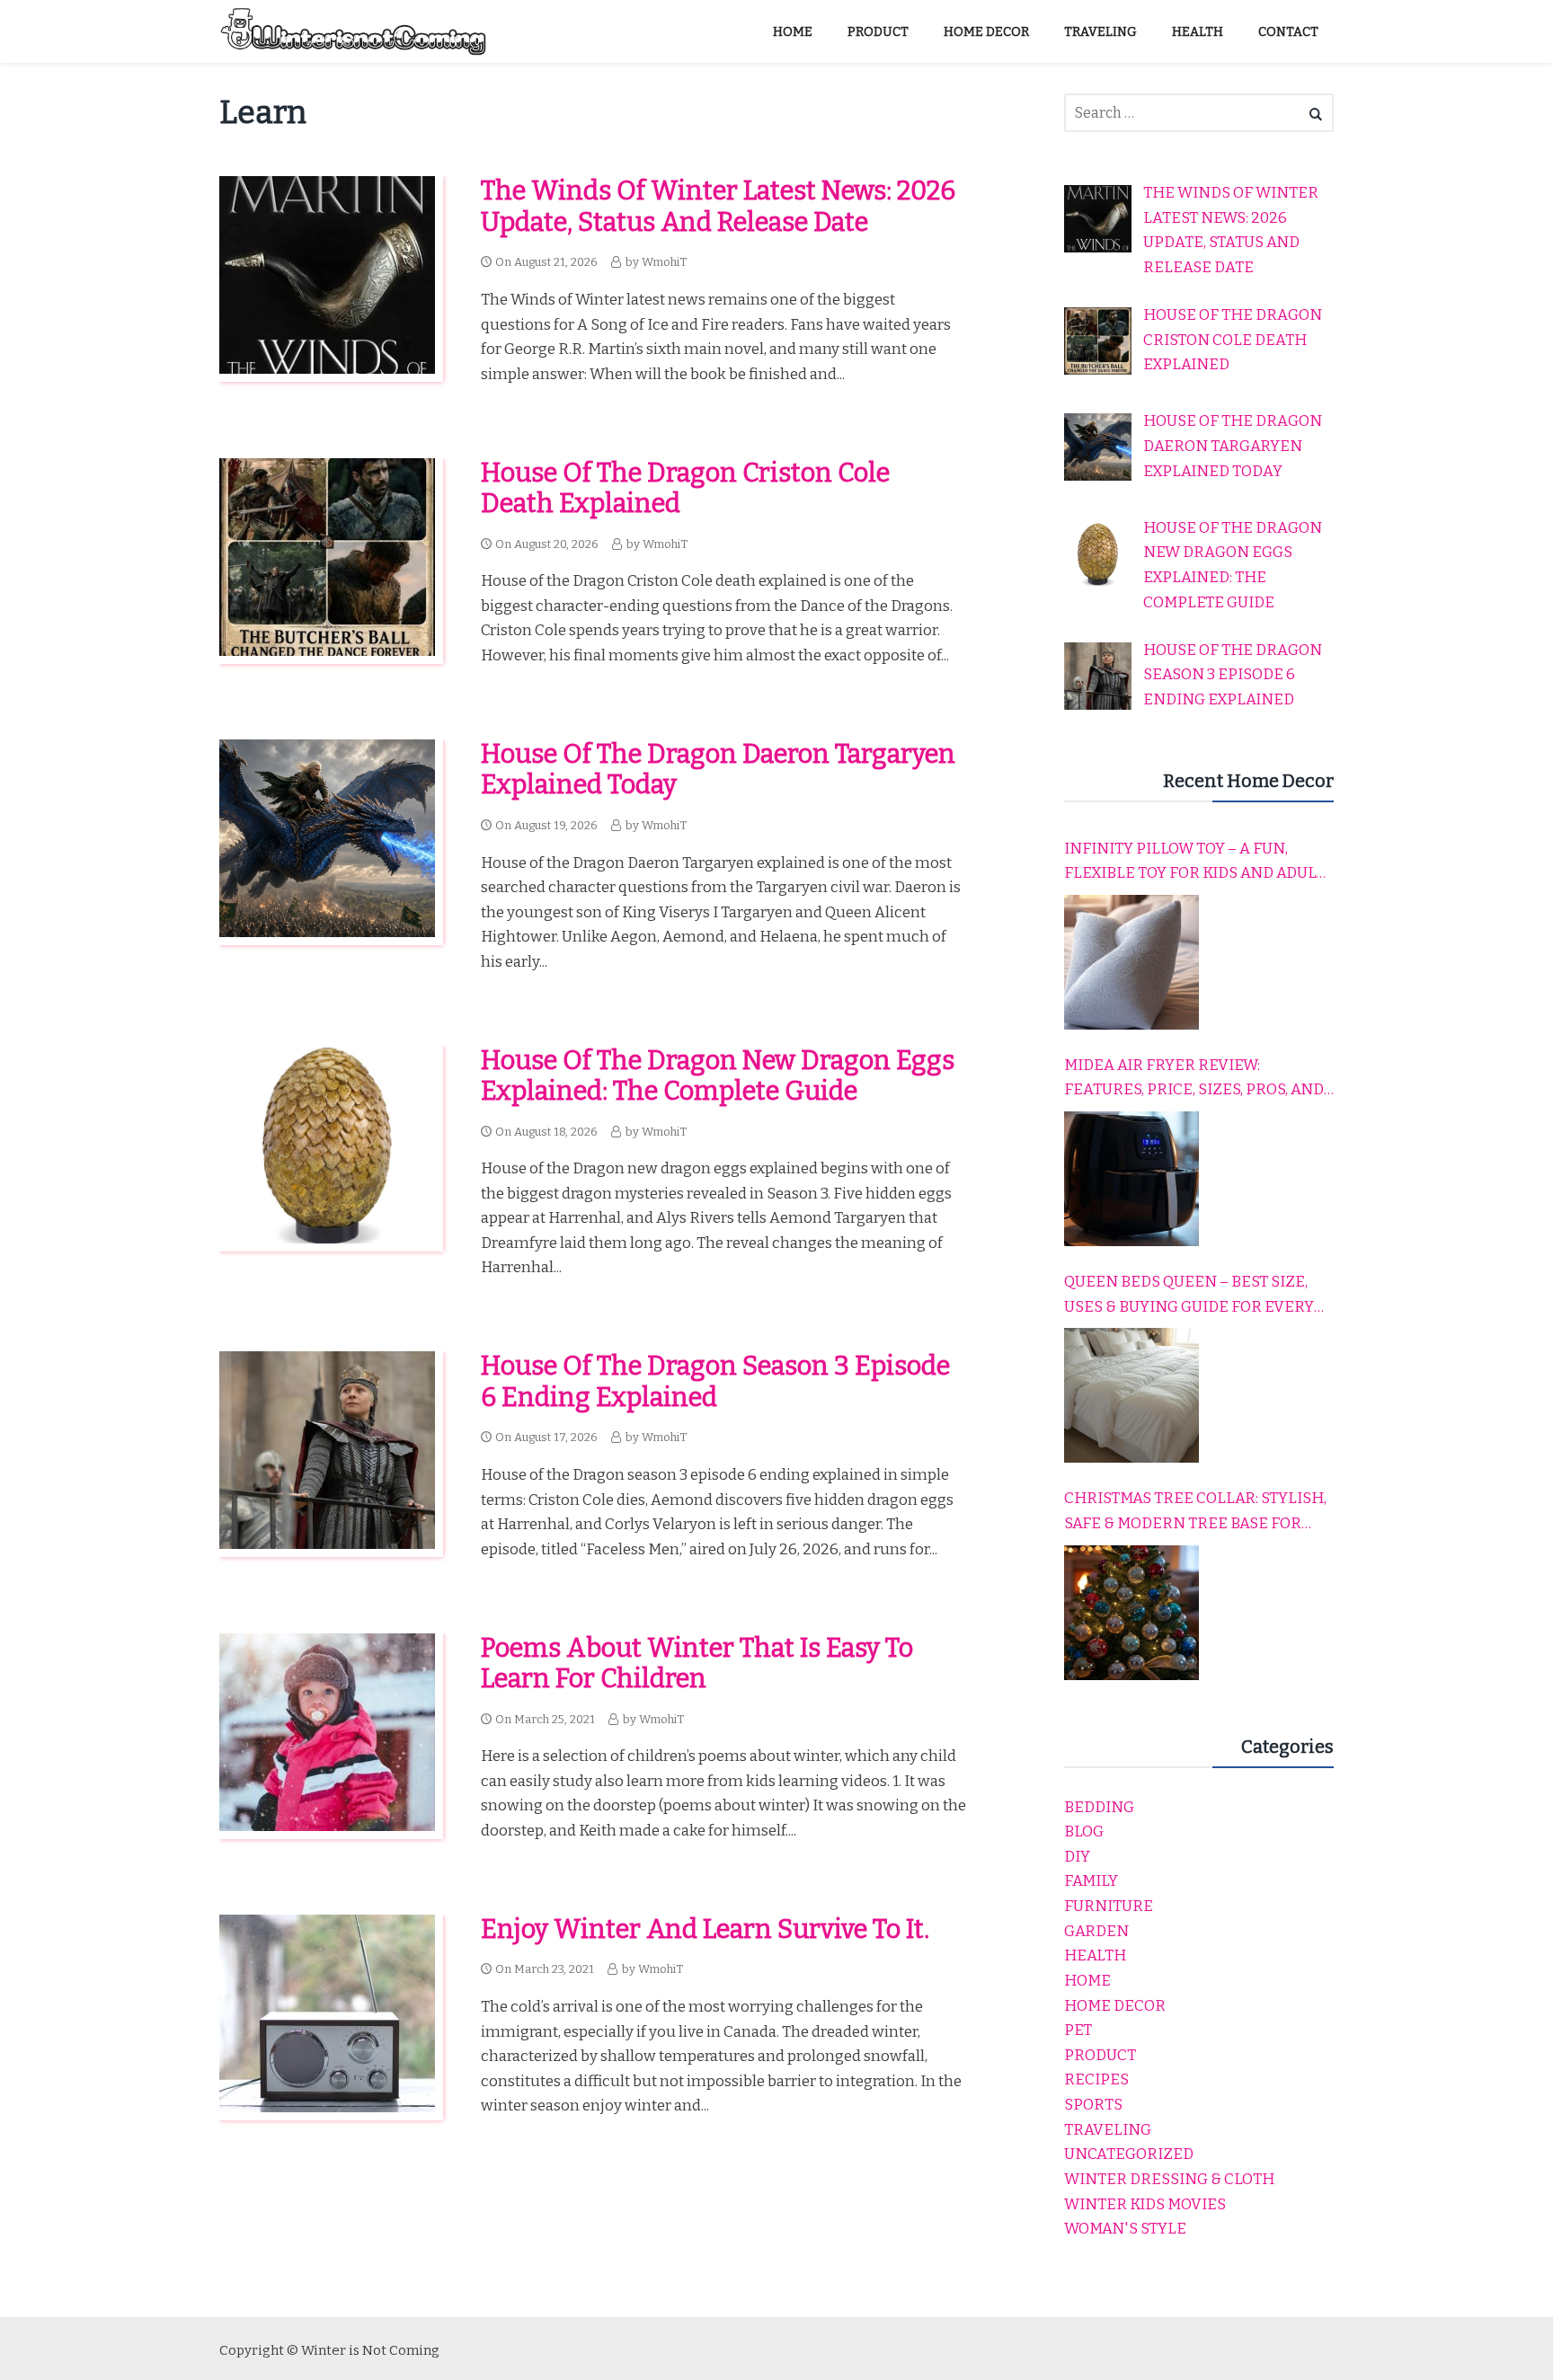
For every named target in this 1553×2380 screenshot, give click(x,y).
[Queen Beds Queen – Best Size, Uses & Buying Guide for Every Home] (1131, 1395)
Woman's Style (1125, 2229)
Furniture (1109, 1906)
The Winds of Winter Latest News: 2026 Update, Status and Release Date (718, 207)
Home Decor (1115, 2006)
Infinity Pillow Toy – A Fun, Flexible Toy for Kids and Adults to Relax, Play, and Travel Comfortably (1199, 863)
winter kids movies (1145, 2204)
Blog (1084, 1831)
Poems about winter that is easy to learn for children (697, 1664)
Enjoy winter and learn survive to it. (705, 1929)
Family (1091, 1881)
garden (1096, 1931)
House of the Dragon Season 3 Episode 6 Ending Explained (715, 1382)
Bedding (1099, 1807)
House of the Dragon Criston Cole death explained (685, 489)
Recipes (1096, 2079)
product (1100, 2055)
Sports (1093, 2105)
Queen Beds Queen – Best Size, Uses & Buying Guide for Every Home (1189, 1296)
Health (1095, 1955)
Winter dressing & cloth (1169, 2179)
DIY (1077, 1857)
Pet (1078, 2030)
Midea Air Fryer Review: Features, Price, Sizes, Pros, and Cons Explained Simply (1194, 1079)
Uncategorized (1129, 2154)
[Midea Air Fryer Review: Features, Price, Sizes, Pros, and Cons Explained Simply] (1131, 1179)
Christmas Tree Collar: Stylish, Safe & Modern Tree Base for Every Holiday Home (1195, 1512)
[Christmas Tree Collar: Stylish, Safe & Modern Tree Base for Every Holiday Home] (1131, 1613)
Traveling (1108, 2130)
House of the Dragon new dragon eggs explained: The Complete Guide (718, 1076)
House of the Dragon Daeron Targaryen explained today (718, 770)
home (1087, 1981)
